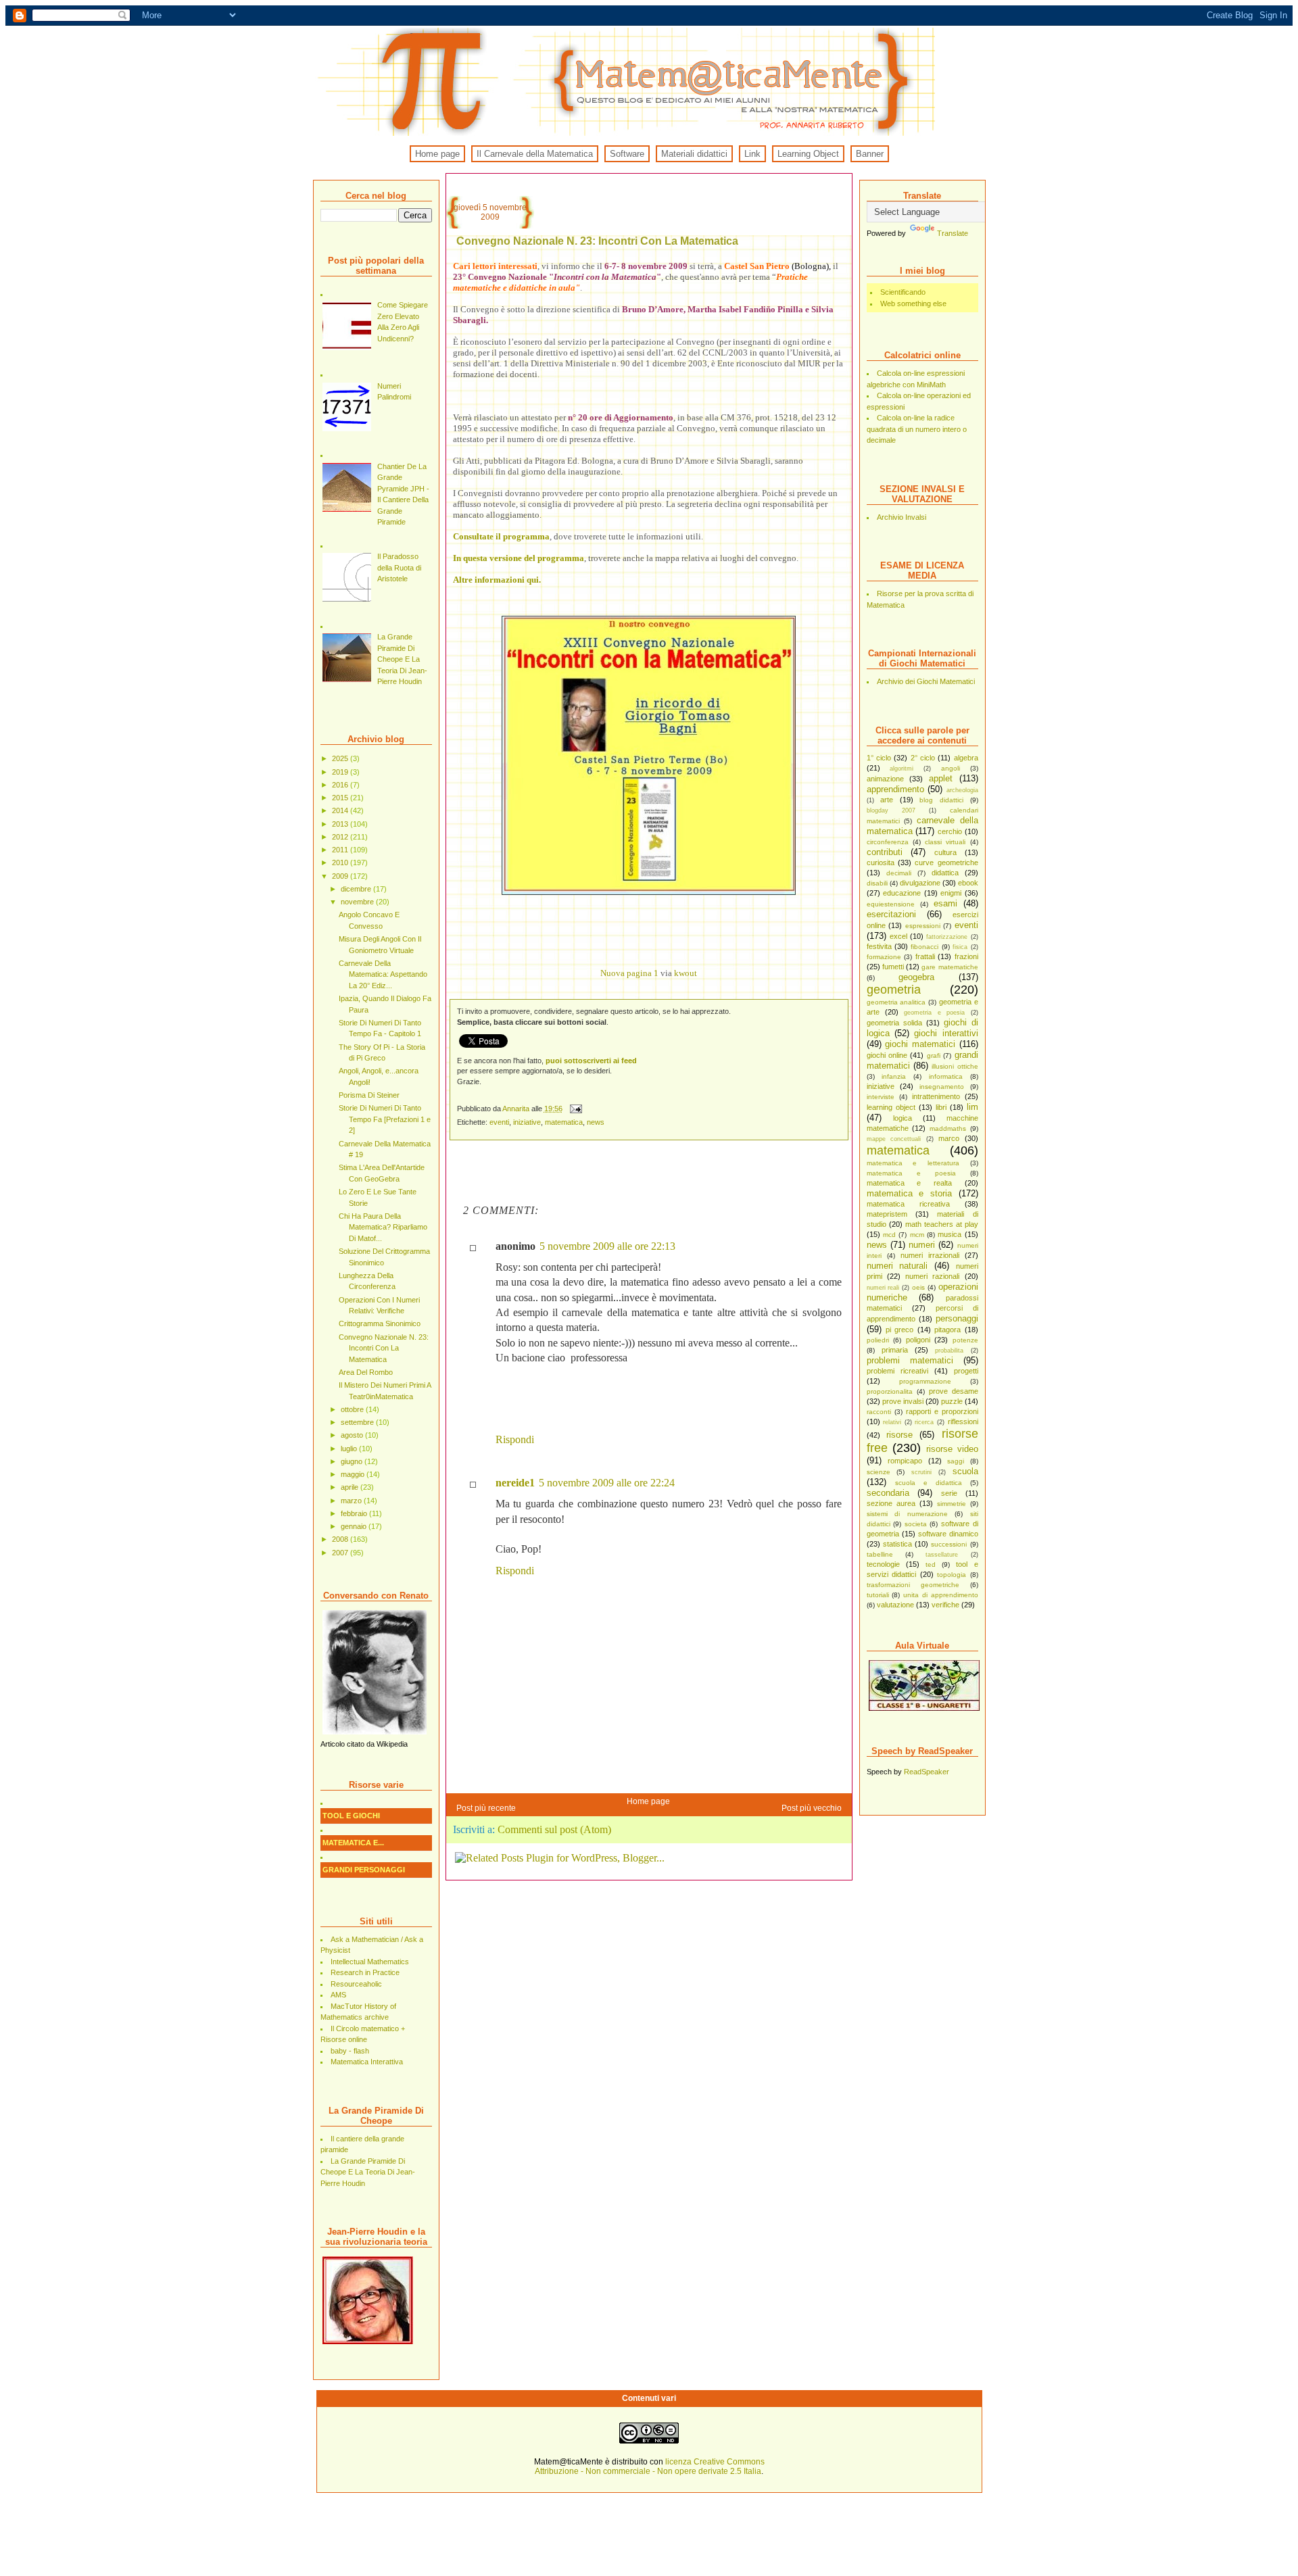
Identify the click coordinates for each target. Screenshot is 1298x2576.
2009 (341, 876)
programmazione (925, 1381)
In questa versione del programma (519, 558)
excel (898, 936)
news (877, 1245)
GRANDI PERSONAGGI (364, 1870)
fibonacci (924, 947)
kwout (686, 973)
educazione (902, 893)
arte (887, 800)
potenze (965, 1340)
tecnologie (883, 1564)
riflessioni (963, 1421)
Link (752, 154)
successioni (949, 1544)
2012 (341, 837)
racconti (879, 1412)
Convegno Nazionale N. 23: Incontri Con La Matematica (384, 1348)
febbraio (355, 1513)
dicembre (357, 889)
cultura (945, 852)
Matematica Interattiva (367, 2062)
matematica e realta (909, 1183)
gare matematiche (950, 967)
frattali (925, 956)
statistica (897, 1544)
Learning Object (808, 154)
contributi (885, 852)
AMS (338, 1995)
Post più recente (486, 1808)
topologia (952, 1575)
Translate (953, 233)
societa (916, 1524)
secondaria (888, 1493)
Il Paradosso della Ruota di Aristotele (399, 567)
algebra (966, 758)
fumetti (893, 967)
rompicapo (905, 1461)
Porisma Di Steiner (369, 1095)
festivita (879, 946)
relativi (892, 1422)
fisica (960, 947)
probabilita (949, 1351)
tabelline (880, 1554)
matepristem (887, 1214)
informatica (946, 1076)
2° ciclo (923, 758)
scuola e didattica (929, 1483)
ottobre (353, 1409)
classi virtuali (945, 842)
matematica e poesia (911, 1173)
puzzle (952, 1401)
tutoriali (878, 1595)
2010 (341, 862)
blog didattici (941, 800)
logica (903, 1118)
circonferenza (888, 842)
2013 (341, 824)
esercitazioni (891, 914)
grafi (934, 1055)
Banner (870, 154)
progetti (966, 1371)
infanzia (894, 1076)
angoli (951, 768)
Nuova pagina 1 (629, 973)
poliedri (878, 1340)
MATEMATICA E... (353, 1843)
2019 (341, 772)
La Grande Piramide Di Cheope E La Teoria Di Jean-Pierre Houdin (402, 659)
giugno (353, 1461)
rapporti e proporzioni (942, 1411)
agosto (353, 1435)
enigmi (951, 893)
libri (941, 1107)
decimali (899, 873)
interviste (881, 1097)
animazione (885, 779)
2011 (341, 850)
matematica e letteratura (913, 1163)
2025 (341, 758)
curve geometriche (946, 862)
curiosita (881, 862)
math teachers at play (942, 1224)
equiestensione (891, 904)
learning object (891, 1107)
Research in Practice (365, 1972)
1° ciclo (879, 758)
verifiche (945, 1605)
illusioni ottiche (955, 1066)
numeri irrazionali (930, 1255)
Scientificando (903, 292)
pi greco (899, 1330)
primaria (895, 1350)
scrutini (921, 1472)
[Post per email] (576, 1109)
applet (941, 778)
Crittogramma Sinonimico (380, 1323)
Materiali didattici (694, 154)
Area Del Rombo (366, 1372)
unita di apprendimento (941, 1595)
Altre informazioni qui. (497, 580)
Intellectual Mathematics (370, 1962)
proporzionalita (890, 1391)
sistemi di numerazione (907, 1514)
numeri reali (883, 1288)
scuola (965, 1471)
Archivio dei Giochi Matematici (926, 681)
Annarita (517, 1109)
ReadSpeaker (927, 1772)
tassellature (942, 1555)
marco (949, 1138)
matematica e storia (909, 1193)
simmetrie (952, 1504)
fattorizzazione (947, 937)
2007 (341, 1553)
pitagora (947, 1330)
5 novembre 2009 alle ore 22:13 (607, 1246)
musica (950, 1234)
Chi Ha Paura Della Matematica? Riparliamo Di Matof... (383, 1227)
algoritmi (902, 769)
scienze (879, 1472)
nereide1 (515, 1483)
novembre (358, 902)
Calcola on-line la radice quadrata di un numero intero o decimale (917, 429)
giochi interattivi (946, 1033)
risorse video (952, 1449)
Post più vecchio (812, 1808)
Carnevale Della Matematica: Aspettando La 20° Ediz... (383, 974)
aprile (351, 1487)
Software (627, 154)
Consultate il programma (501, 536)
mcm (917, 1235)
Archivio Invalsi (902, 517)
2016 (341, 785)
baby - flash (350, 2051)
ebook (968, 883)
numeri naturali (897, 1266)
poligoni (918, 1340)
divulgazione (920, 883)
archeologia (962, 790)
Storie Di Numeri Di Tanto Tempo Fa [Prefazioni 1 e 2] (385, 1119)
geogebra (916, 977)
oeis (918, 1287)
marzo (352, 1501)
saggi (956, 1461)
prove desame (954, 1391)
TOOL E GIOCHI (351, 1816)
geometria (894, 990)
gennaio (355, 1526)
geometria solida (894, 1023)
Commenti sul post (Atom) (554, 1829)
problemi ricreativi (897, 1371)
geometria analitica (896, 1002)
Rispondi (515, 1439)
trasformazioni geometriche (913, 1585)
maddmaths (948, 1128)
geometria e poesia (934, 1013)
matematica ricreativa (908, 1204)
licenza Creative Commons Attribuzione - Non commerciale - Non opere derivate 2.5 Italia (650, 2466)
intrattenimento (936, 1096)
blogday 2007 (891, 810)
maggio (354, 1474)
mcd (889, 1235)
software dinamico (948, 1534)
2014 (341, 810)
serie (949, 1493)
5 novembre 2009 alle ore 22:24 (607, 1483)
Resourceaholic (356, 1984)
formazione (884, 957)
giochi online (887, 1055)
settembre (358, 1422)
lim (972, 1107)
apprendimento (895, 789)
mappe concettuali (894, 1139)
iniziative (881, 1086)
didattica (945, 873)
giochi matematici (920, 1044)
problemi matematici (910, 1360)
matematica (898, 1150)
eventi (966, 925)
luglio (350, 1449)
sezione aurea (891, 1503)
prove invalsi (903, 1401)
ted (931, 1564)
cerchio (950, 831)
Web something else (913, 303)
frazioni (966, 956)
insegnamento (942, 1087)
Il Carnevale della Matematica (535, 154)
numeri (922, 1245)
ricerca (924, 1422)
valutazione (895, 1605)
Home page (437, 154)
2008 (341, 1539)
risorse (899, 1435)
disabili (877, 883)
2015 (341, 798)
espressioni (923, 926)
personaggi (957, 1318)
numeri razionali (932, 1276)
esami (945, 903)
